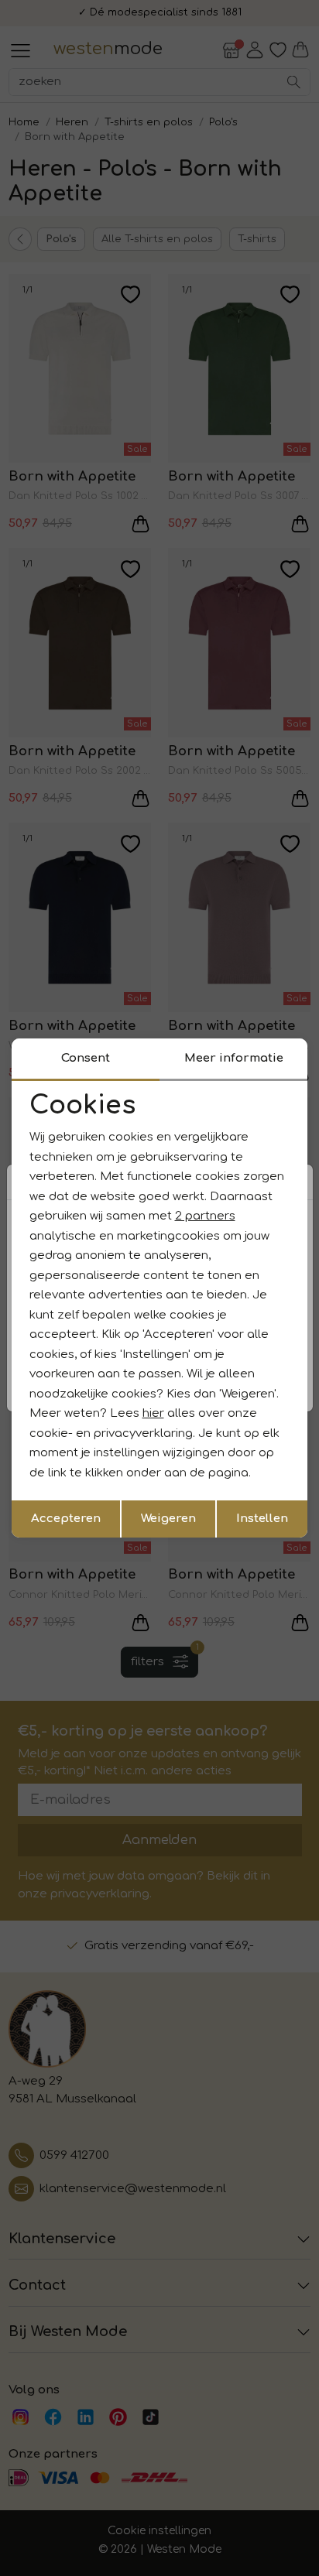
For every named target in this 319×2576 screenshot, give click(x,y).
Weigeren (168, 1519)
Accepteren (66, 1519)
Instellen (262, 1519)
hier (153, 1413)
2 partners (205, 1216)
